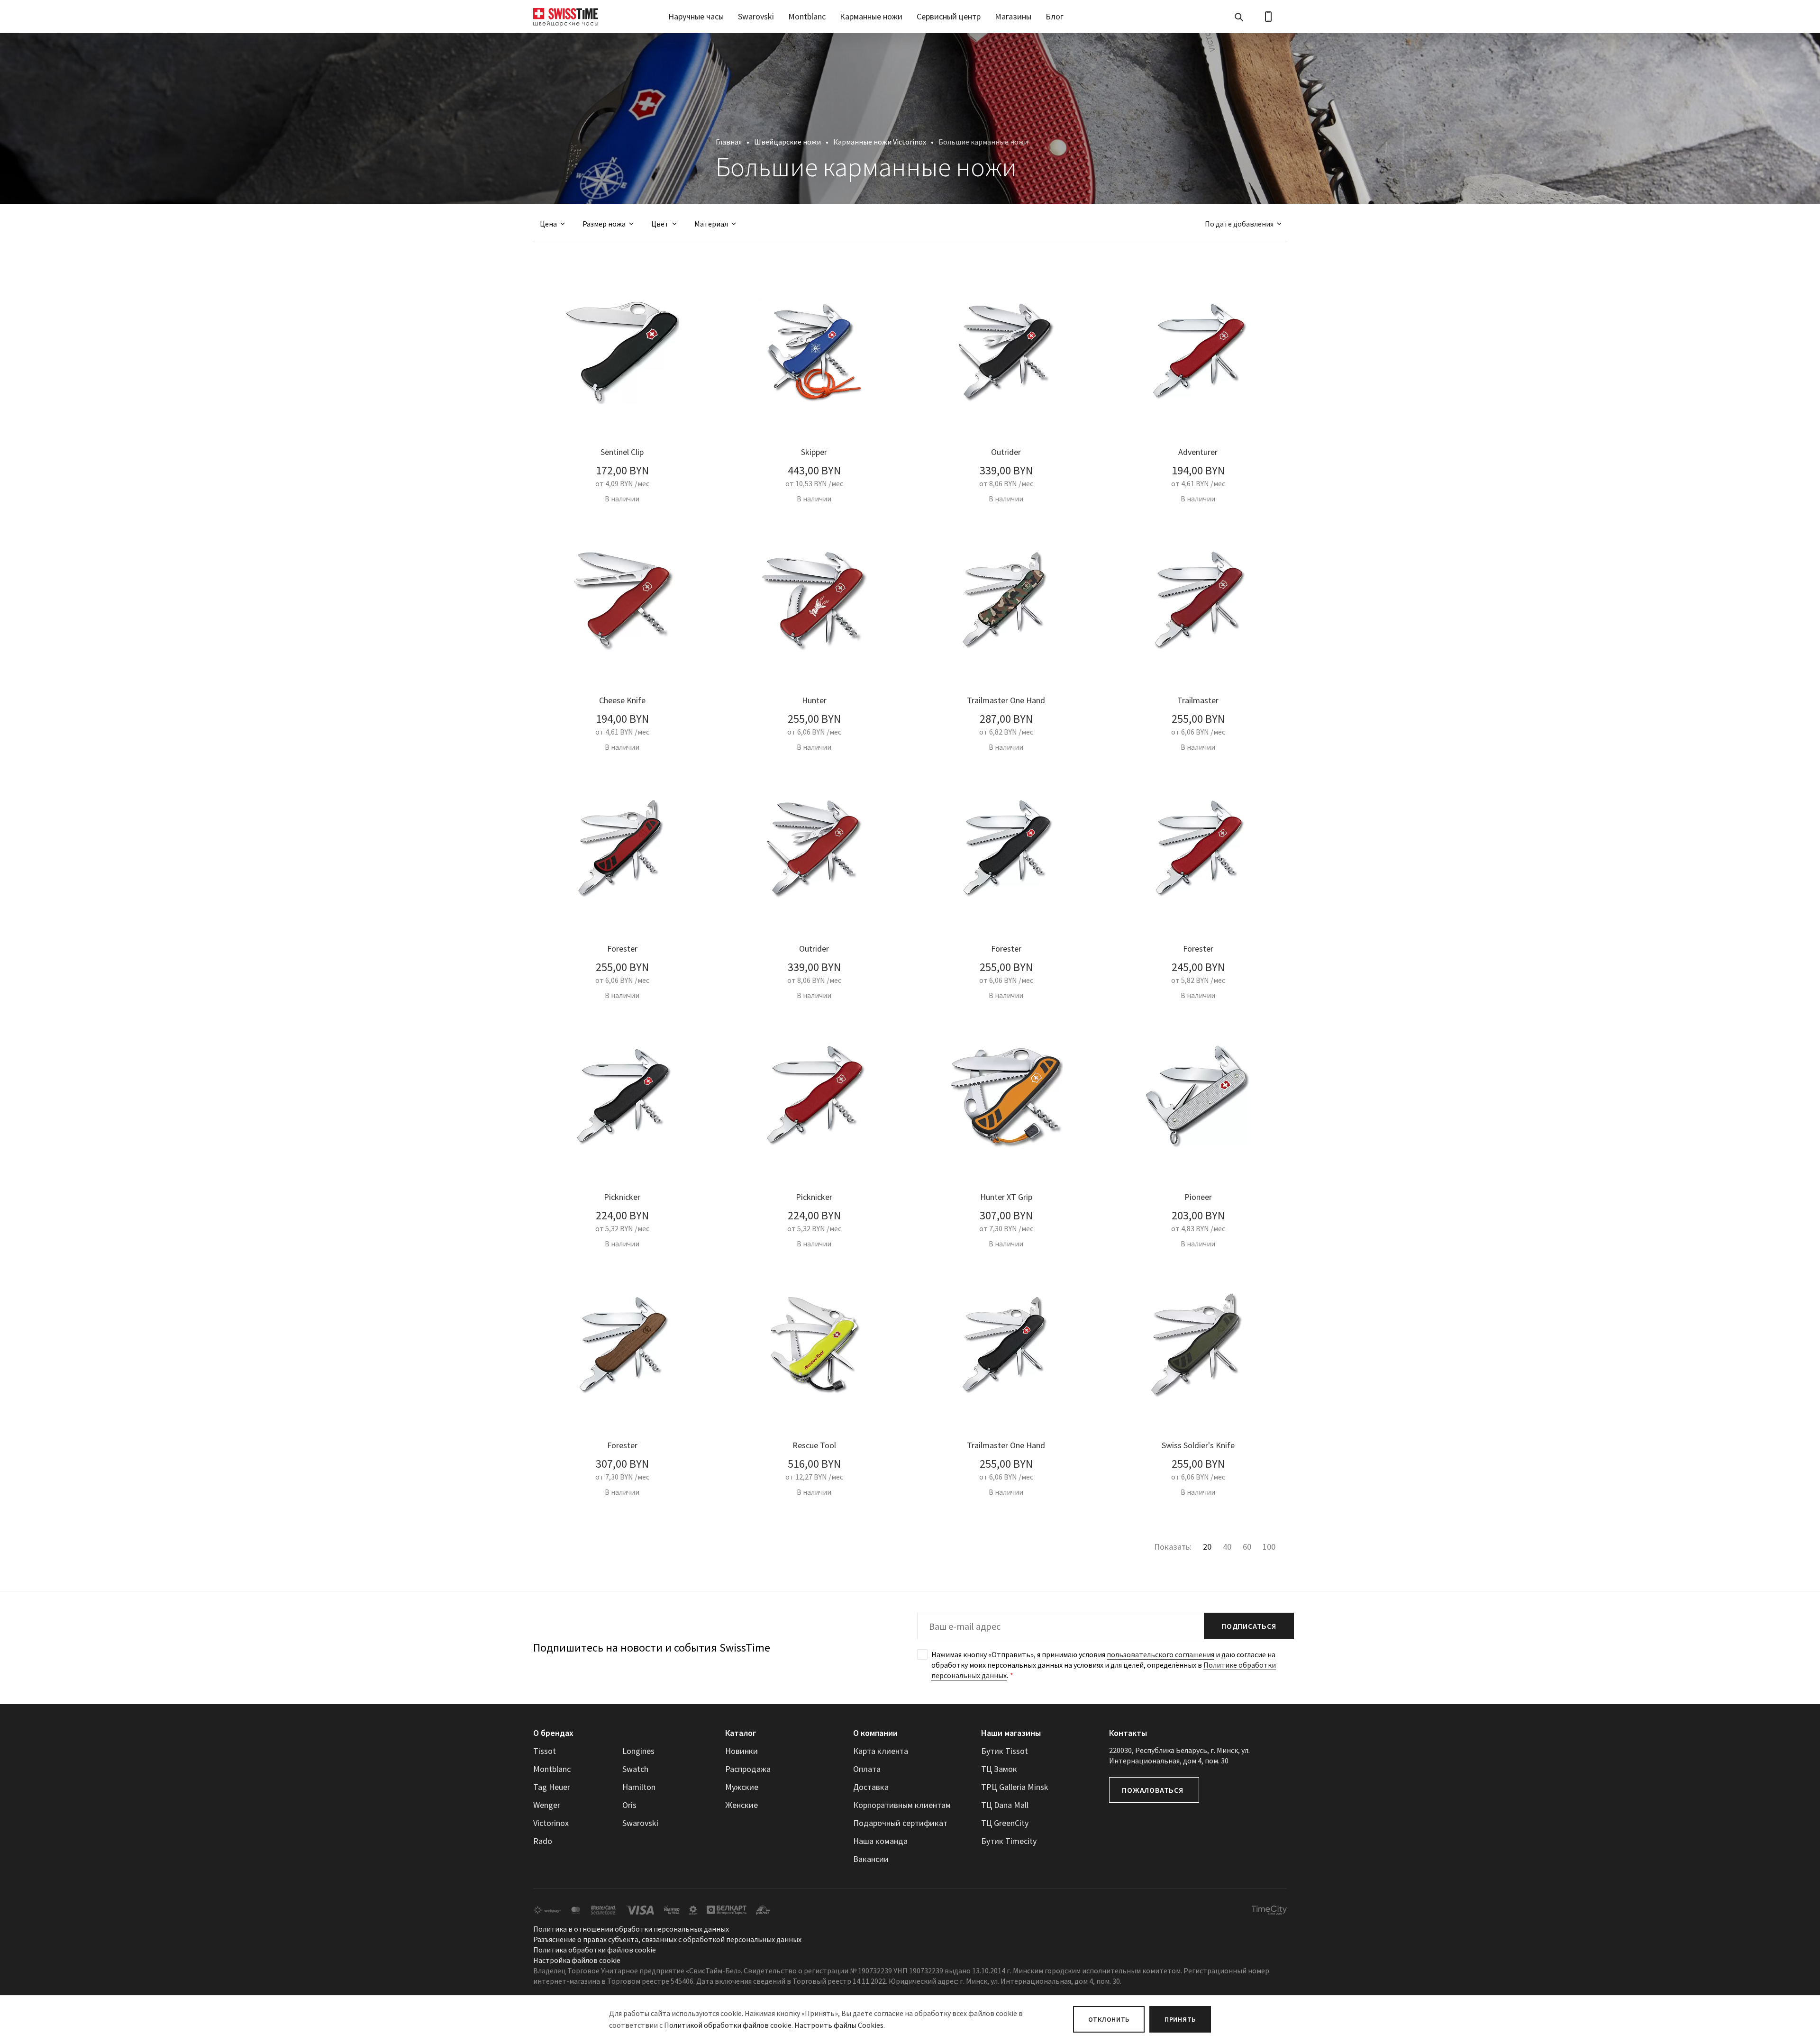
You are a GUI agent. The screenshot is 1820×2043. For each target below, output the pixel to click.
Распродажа (748, 1769)
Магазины (1013, 16)
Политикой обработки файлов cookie (728, 2025)
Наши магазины (1011, 1733)
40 (1227, 1547)
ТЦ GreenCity (1005, 1823)
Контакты (1128, 1733)
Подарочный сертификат (900, 1823)
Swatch (635, 1769)
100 (1269, 1547)
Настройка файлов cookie (577, 1960)
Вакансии (871, 1859)
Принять (1180, 2019)
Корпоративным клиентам (902, 1805)
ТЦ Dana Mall (1005, 1805)
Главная (729, 142)
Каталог (741, 1733)
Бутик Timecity (1009, 1841)
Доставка (871, 1787)
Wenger (547, 1805)
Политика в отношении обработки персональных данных (631, 1929)
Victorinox (551, 1823)
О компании (875, 1733)
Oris (629, 1805)
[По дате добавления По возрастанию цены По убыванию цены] (1239, 224)
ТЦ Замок (999, 1769)
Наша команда (880, 1841)
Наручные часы (696, 16)
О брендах (553, 1733)
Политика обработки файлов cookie (595, 1950)
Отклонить (1109, 2019)
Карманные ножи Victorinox (880, 142)
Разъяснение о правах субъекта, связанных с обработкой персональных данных (667, 1939)
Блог (1055, 16)
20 (1207, 1547)
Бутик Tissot (1005, 1751)
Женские (742, 1805)
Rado (543, 1841)
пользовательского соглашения (1160, 1654)
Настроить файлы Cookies (839, 2025)
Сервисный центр (949, 16)
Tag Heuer (552, 1787)
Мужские (742, 1787)
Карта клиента (881, 1751)
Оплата (867, 1769)
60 (1247, 1547)
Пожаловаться (1153, 1790)
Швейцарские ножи (787, 142)
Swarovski (756, 16)
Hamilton (639, 1787)
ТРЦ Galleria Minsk (1015, 1787)
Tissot (545, 1751)
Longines (638, 1751)
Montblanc (807, 16)
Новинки (742, 1751)
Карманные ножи (871, 16)
